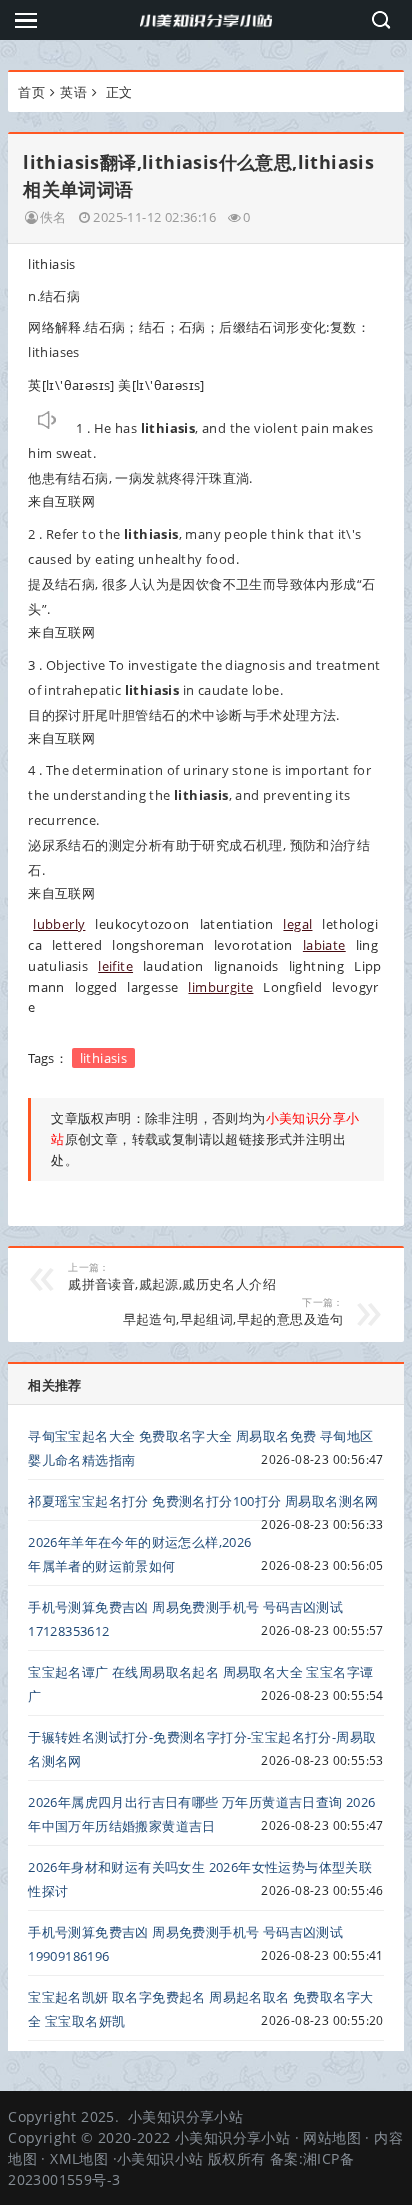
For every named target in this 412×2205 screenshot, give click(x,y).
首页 (31, 92)
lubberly (59, 924)
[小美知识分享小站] (206, 20)
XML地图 (79, 2158)
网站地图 (332, 2137)
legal (297, 924)
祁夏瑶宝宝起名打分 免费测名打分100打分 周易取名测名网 (203, 1501)
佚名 (53, 217)
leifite (115, 966)
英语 (73, 92)
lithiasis (104, 1058)
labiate (324, 945)
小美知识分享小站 (185, 2116)
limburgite (220, 987)
